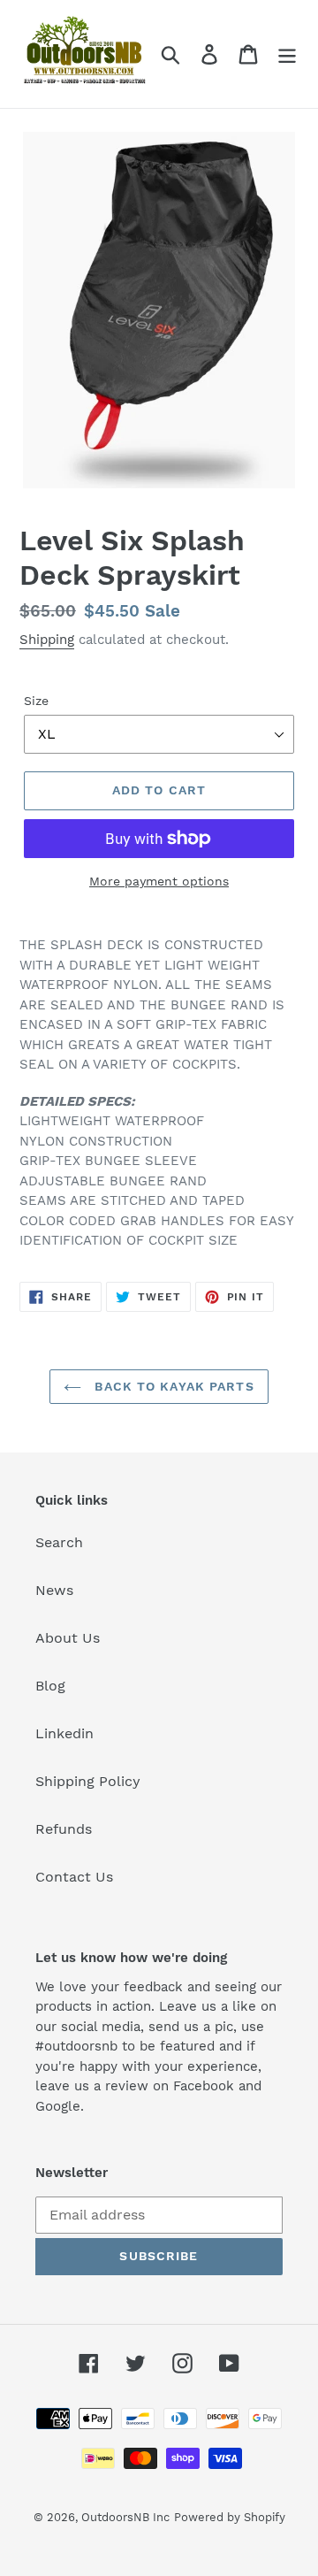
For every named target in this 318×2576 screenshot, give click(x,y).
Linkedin (64, 1733)
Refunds (64, 1829)
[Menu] (287, 54)
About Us (68, 1638)
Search (59, 1542)
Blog (50, 1686)
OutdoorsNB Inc (125, 2517)
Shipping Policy (88, 1781)
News (54, 1590)
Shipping (47, 640)
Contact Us (74, 1877)
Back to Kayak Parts (172, 1386)
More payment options (159, 881)
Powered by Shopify (230, 2517)
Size (36, 701)
